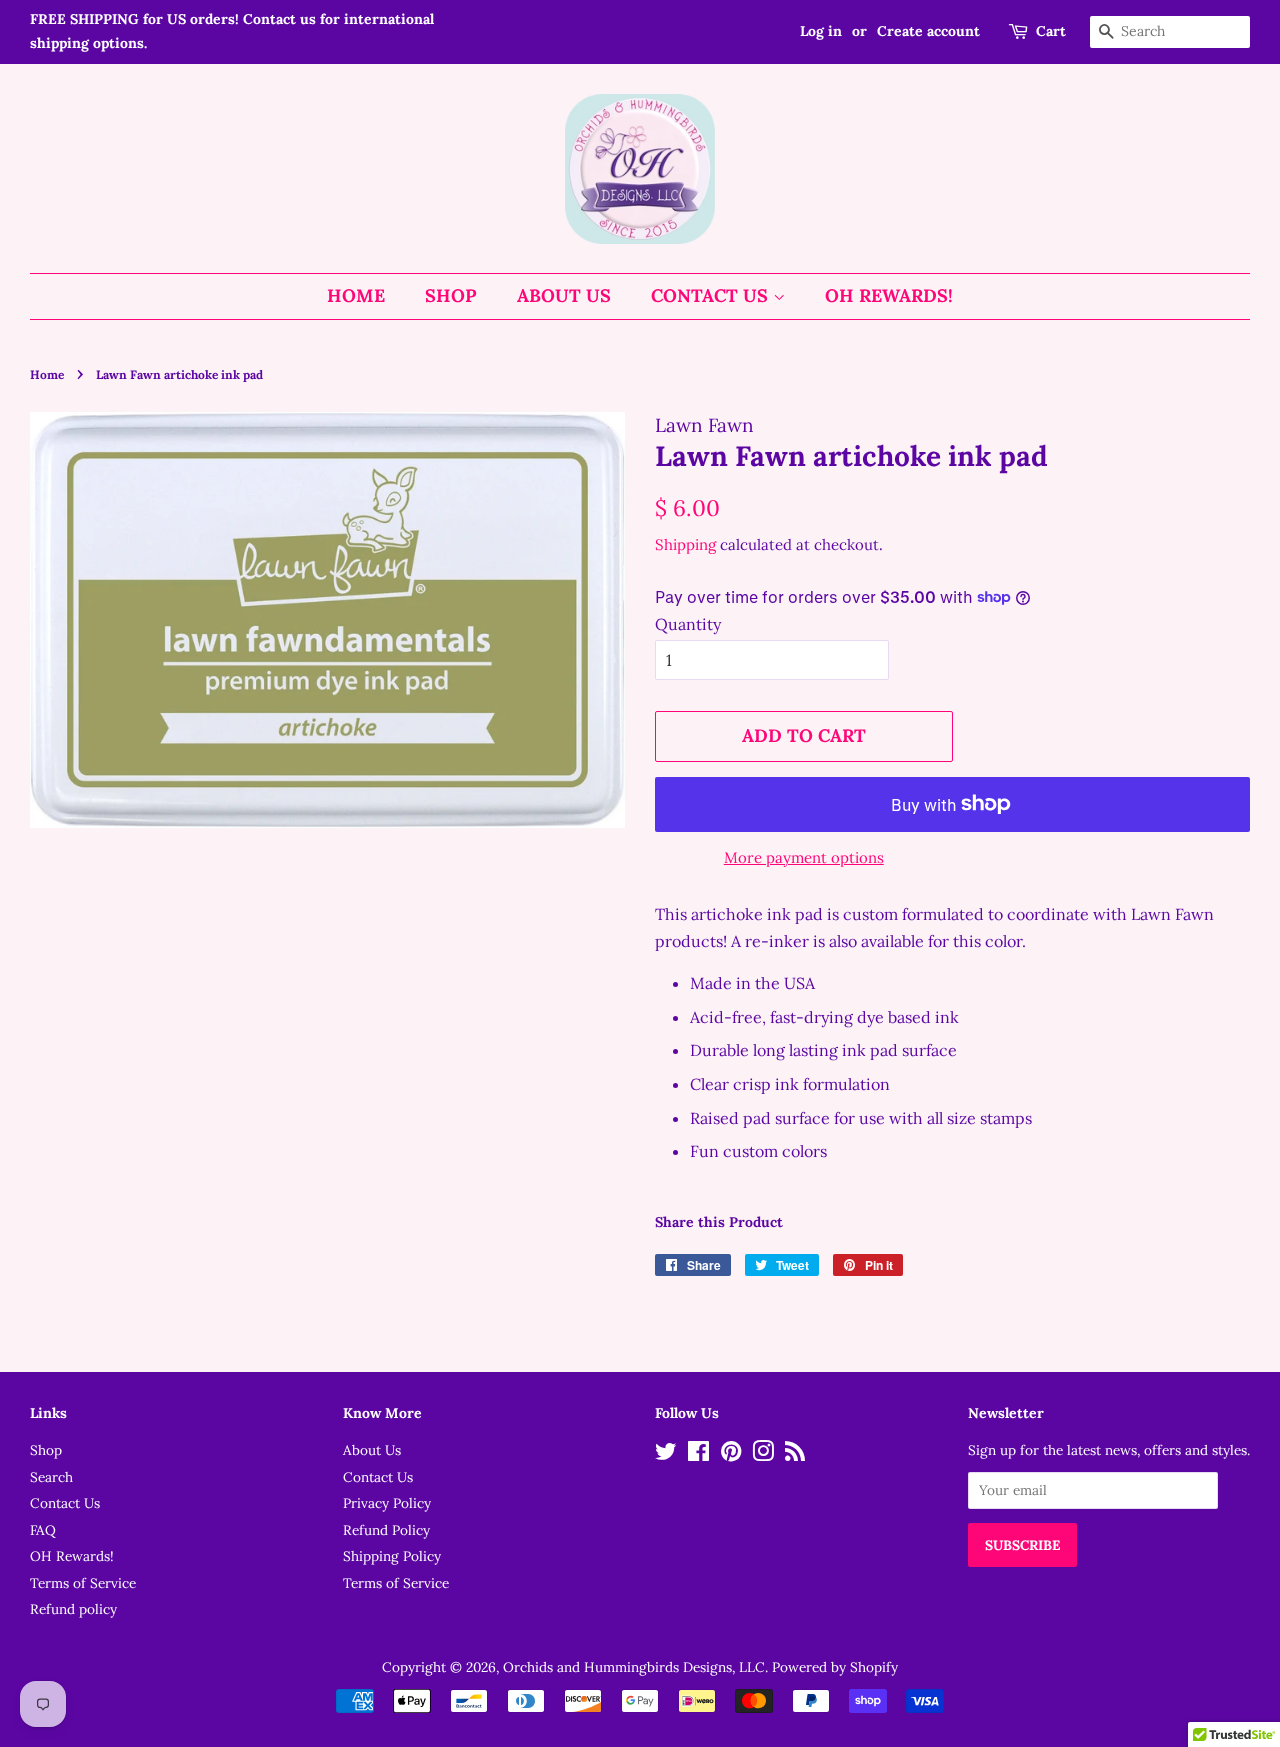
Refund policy (73, 1609)
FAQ (43, 1530)
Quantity (688, 624)
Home (356, 295)
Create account (928, 31)
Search (51, 1477)
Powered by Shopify (835, 1667)
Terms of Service (83, 1583)
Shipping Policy (392, 1556)
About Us (564, 295)
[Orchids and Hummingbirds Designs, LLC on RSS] (795, 1455)
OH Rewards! (889, 295)
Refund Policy (386, 1530)
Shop (451, 295)
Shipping (685, 544)
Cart (1051, 31)
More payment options (804, 857)
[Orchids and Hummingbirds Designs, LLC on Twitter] (666, 1455)
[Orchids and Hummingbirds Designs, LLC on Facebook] (698, 1455)
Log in (821, 31)
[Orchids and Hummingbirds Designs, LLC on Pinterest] (731, 1455)
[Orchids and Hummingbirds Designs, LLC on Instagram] (763, 1455)
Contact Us (712, 295)
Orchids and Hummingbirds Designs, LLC (634, 1667)
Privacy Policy (387, 1503)
